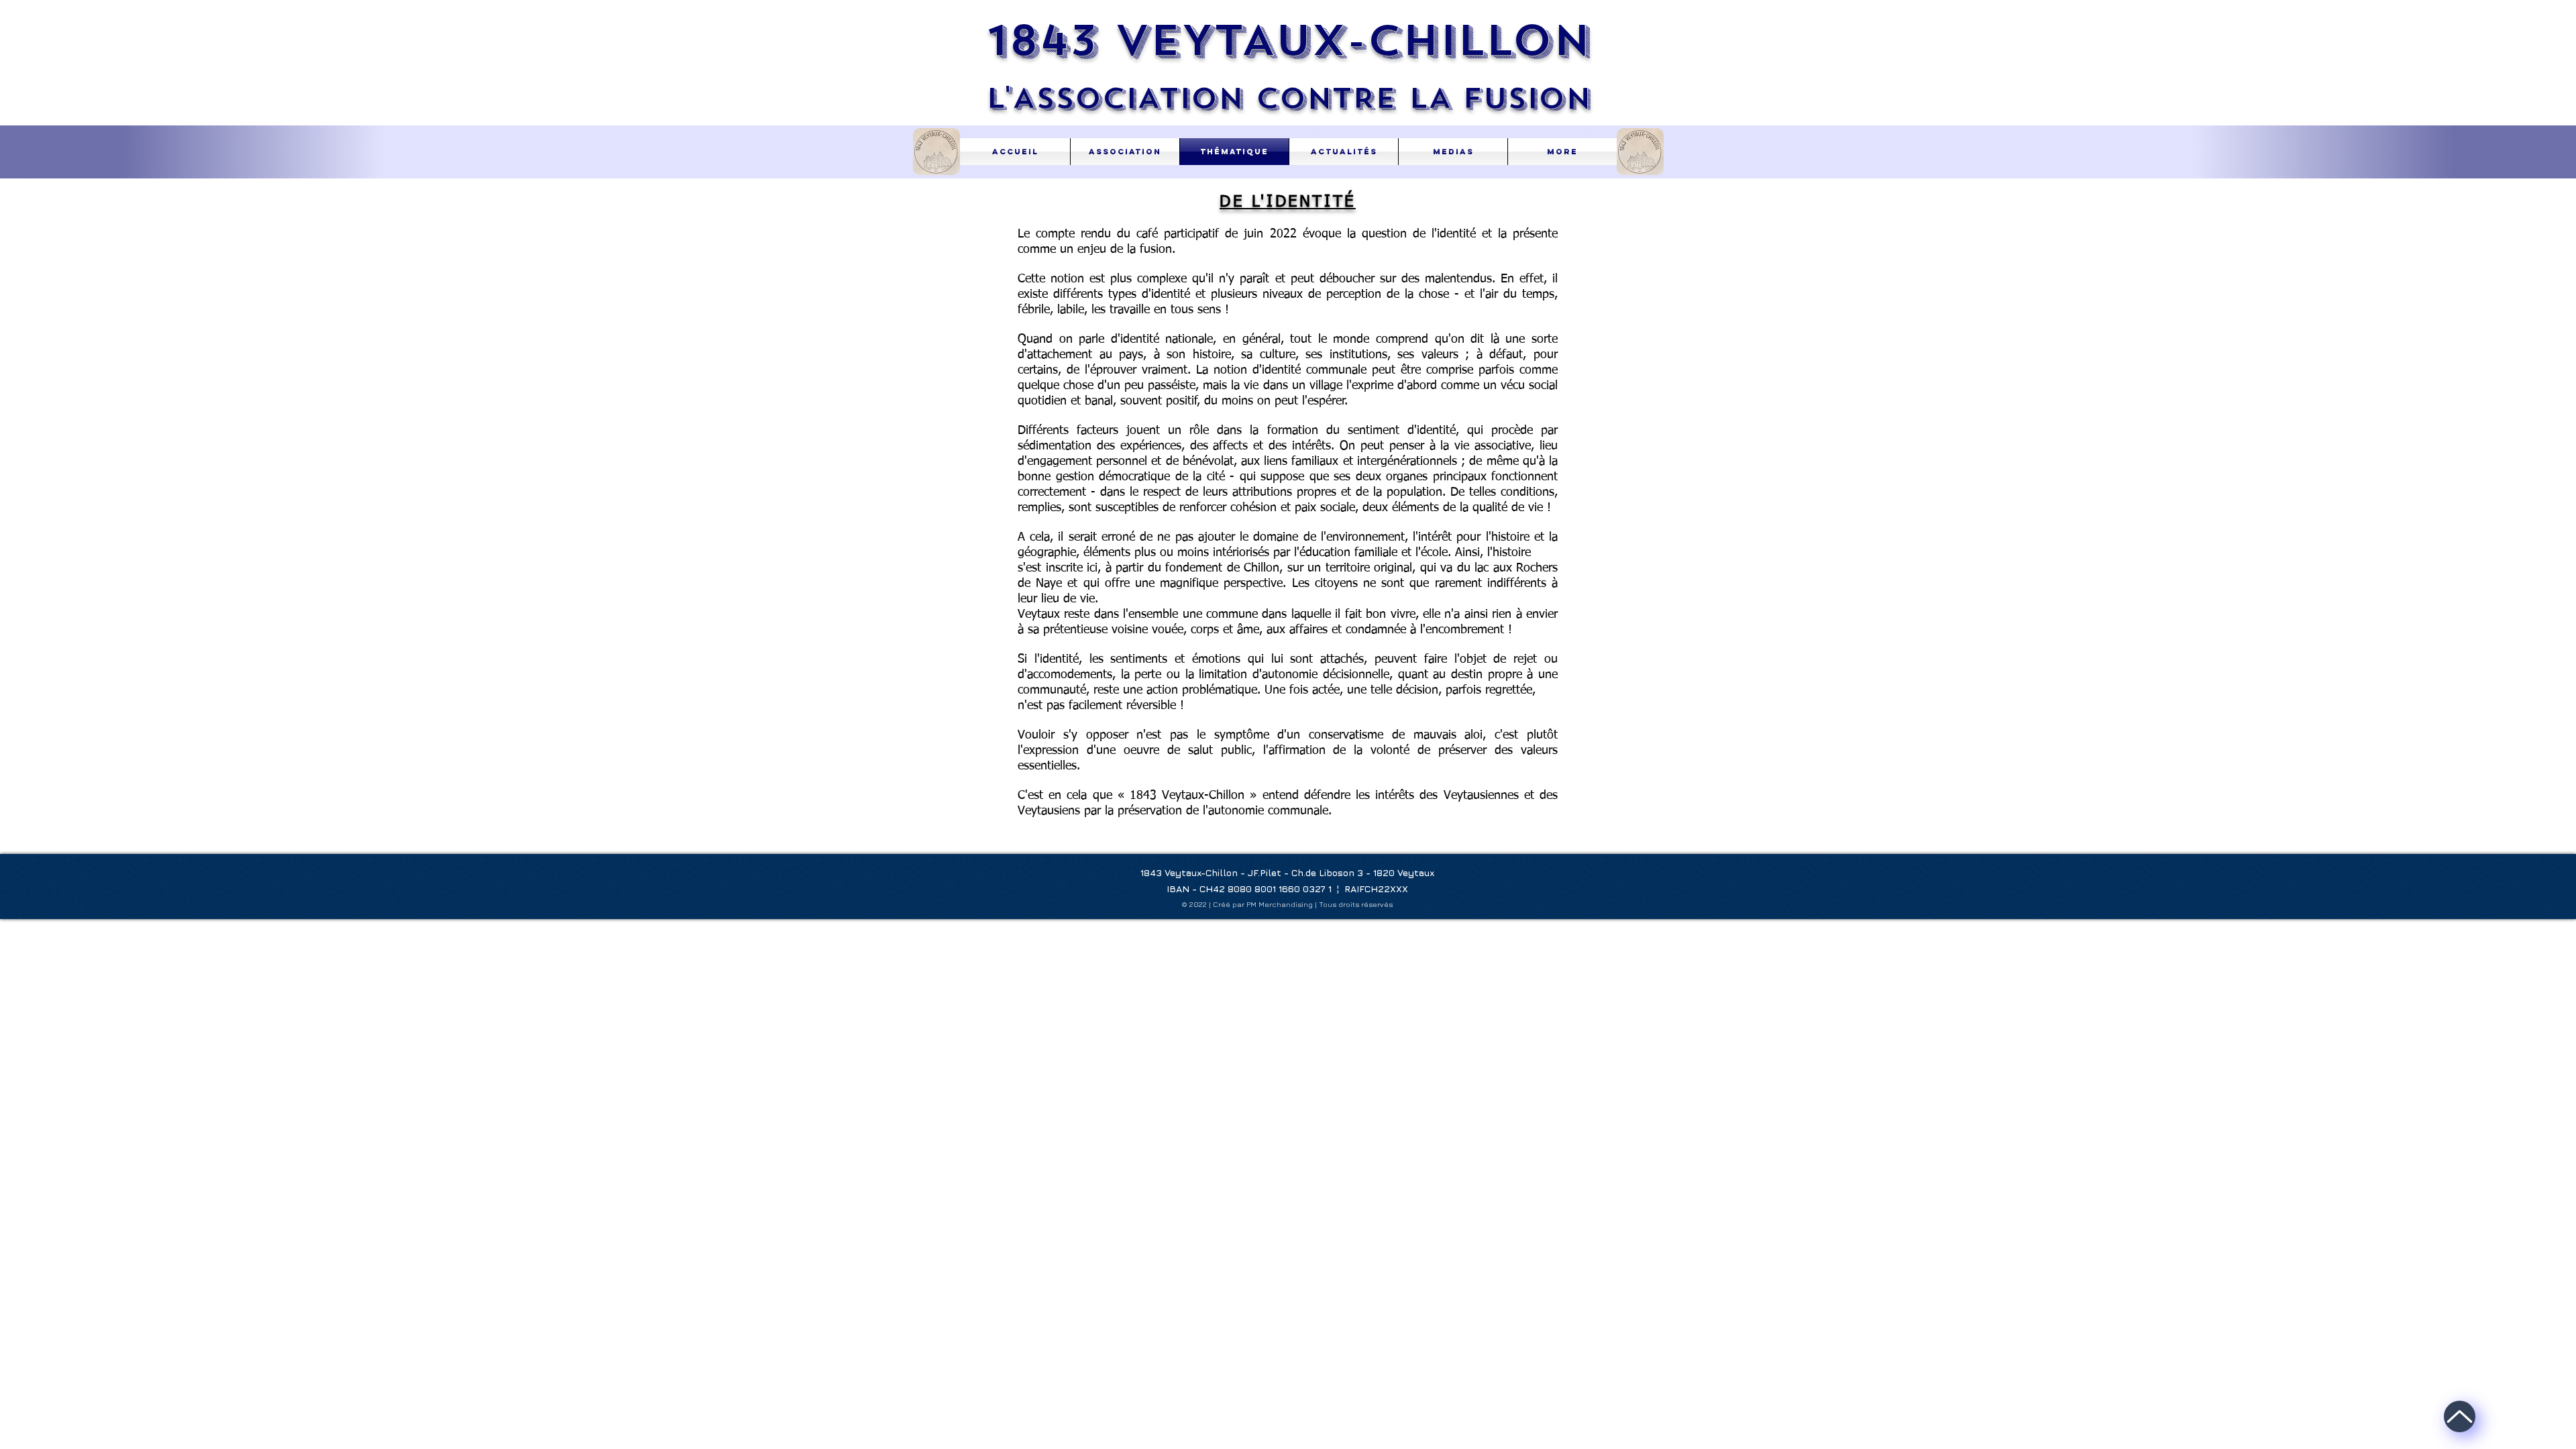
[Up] (2460, 1416)
